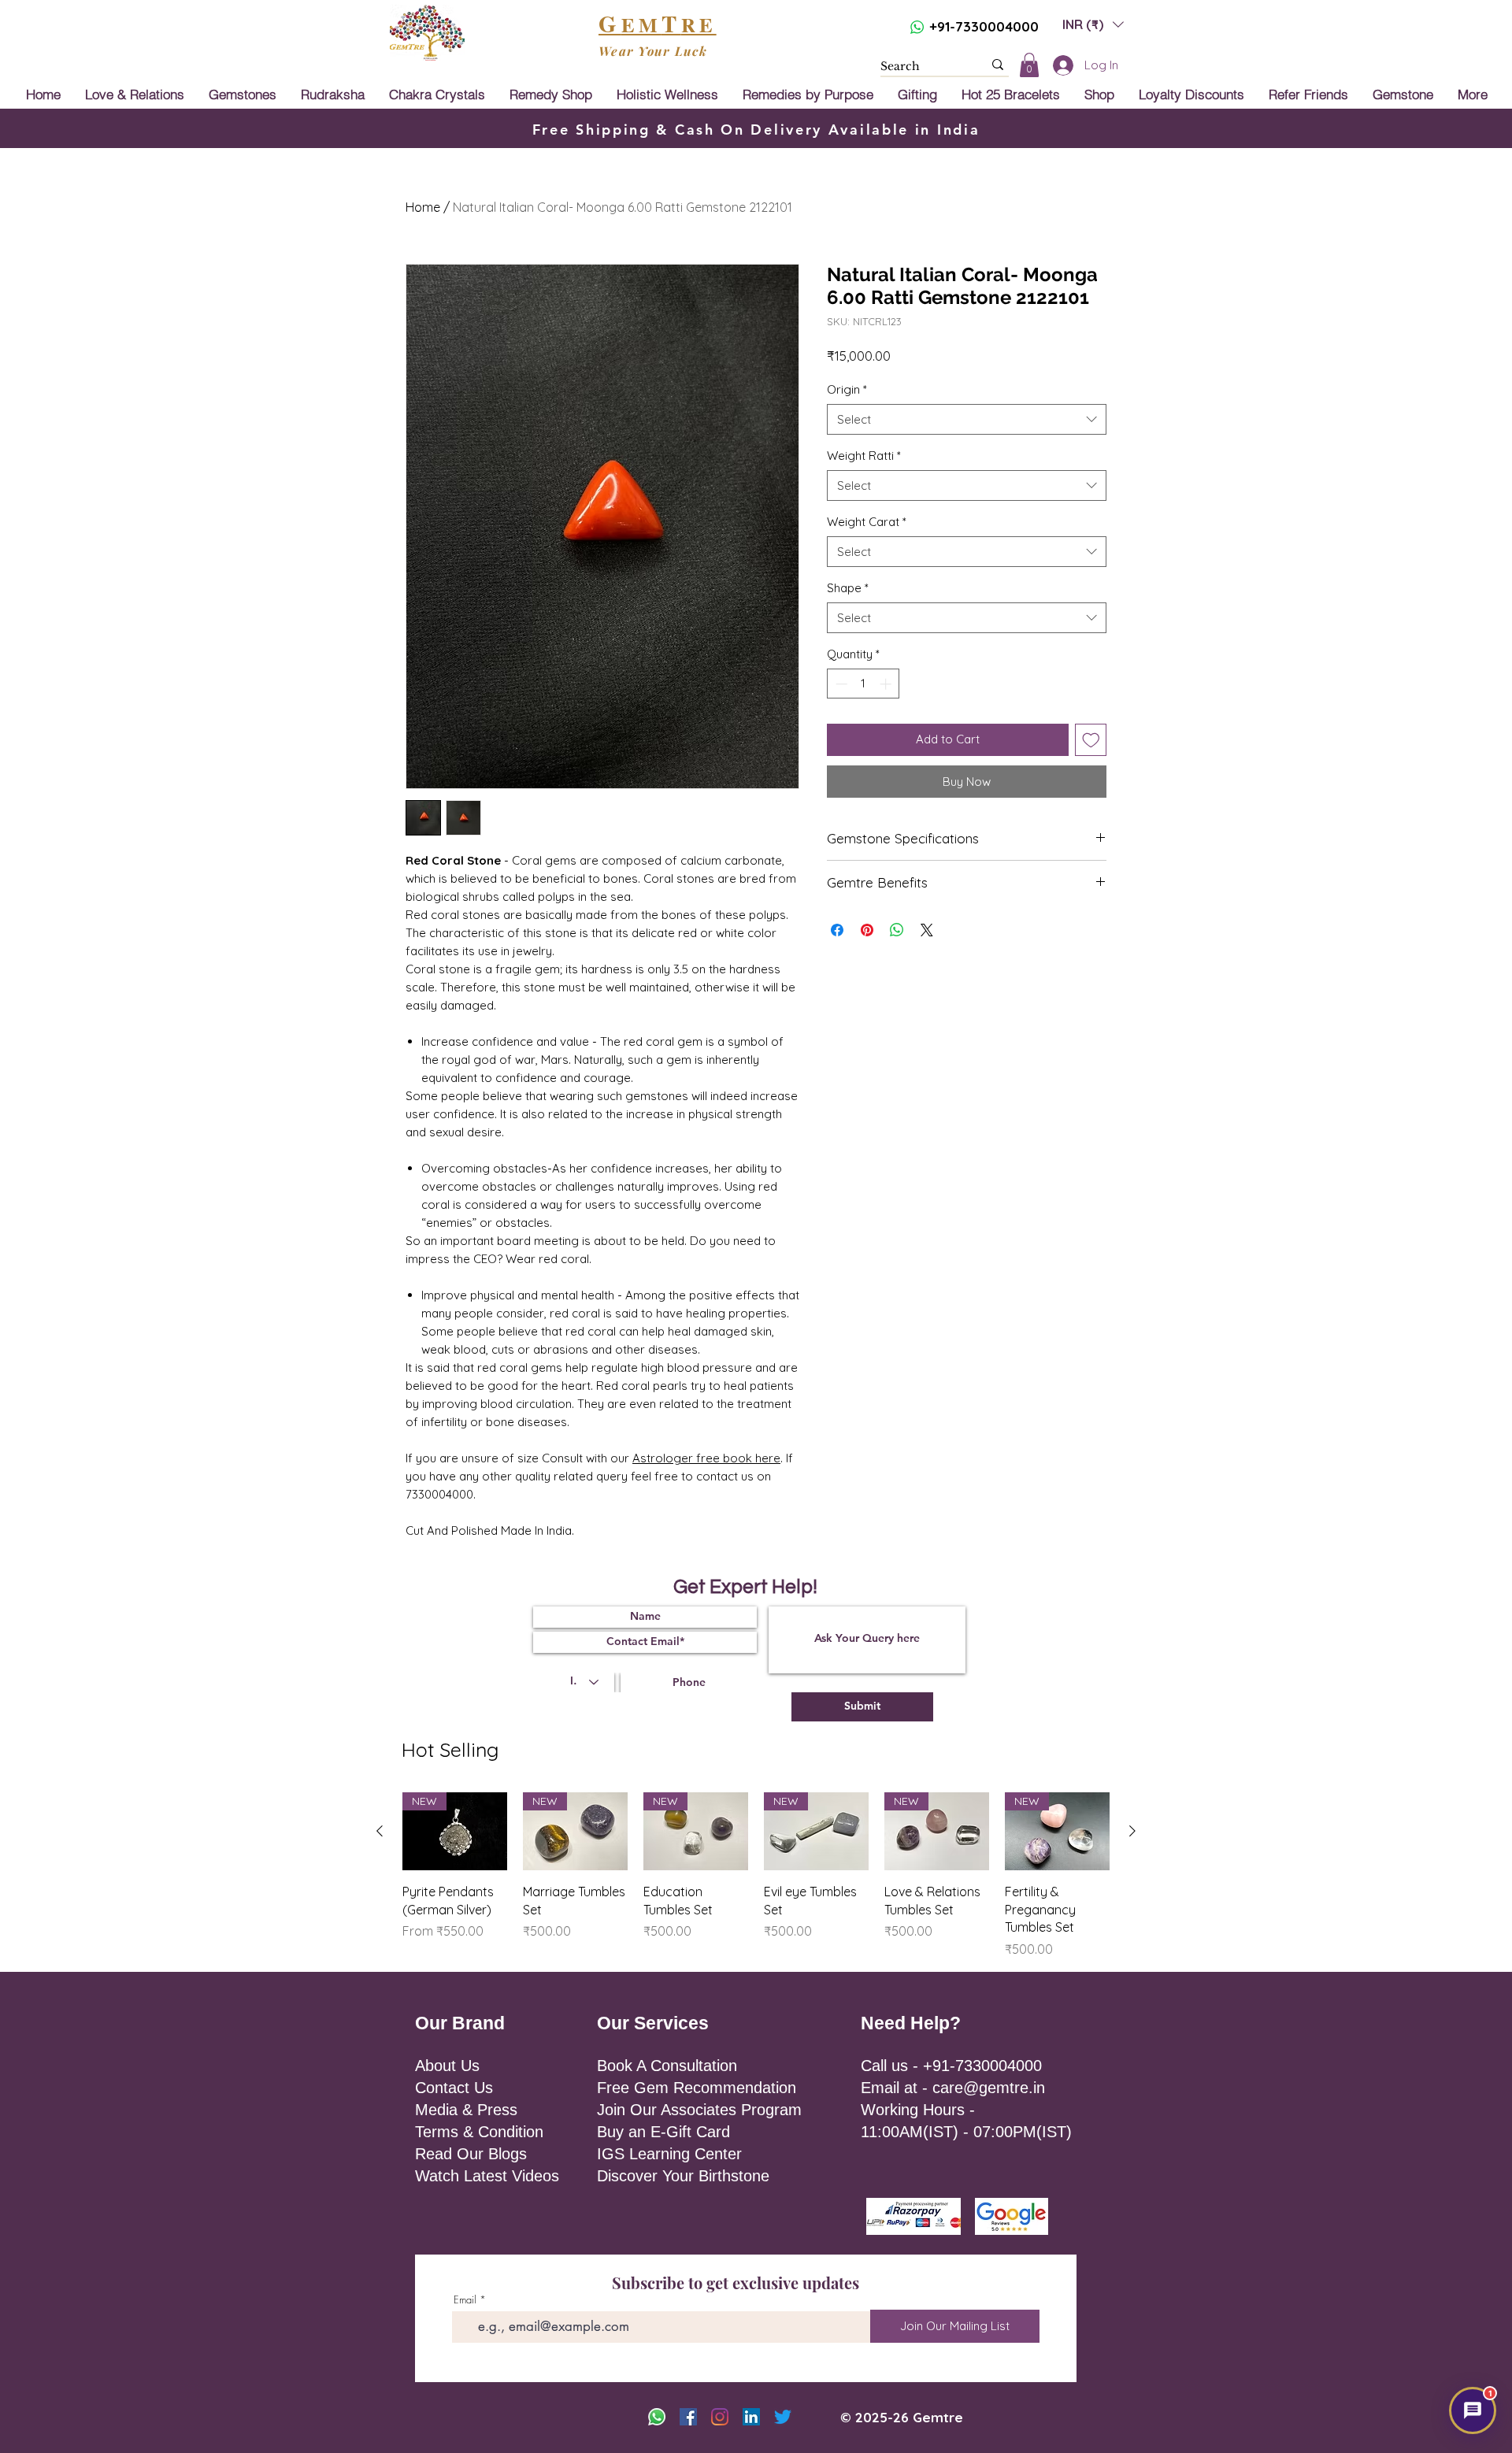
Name (781, 1139)
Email (880, 1139)
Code (784, 1203)
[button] (1004, 1082)
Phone (865, 1203)
